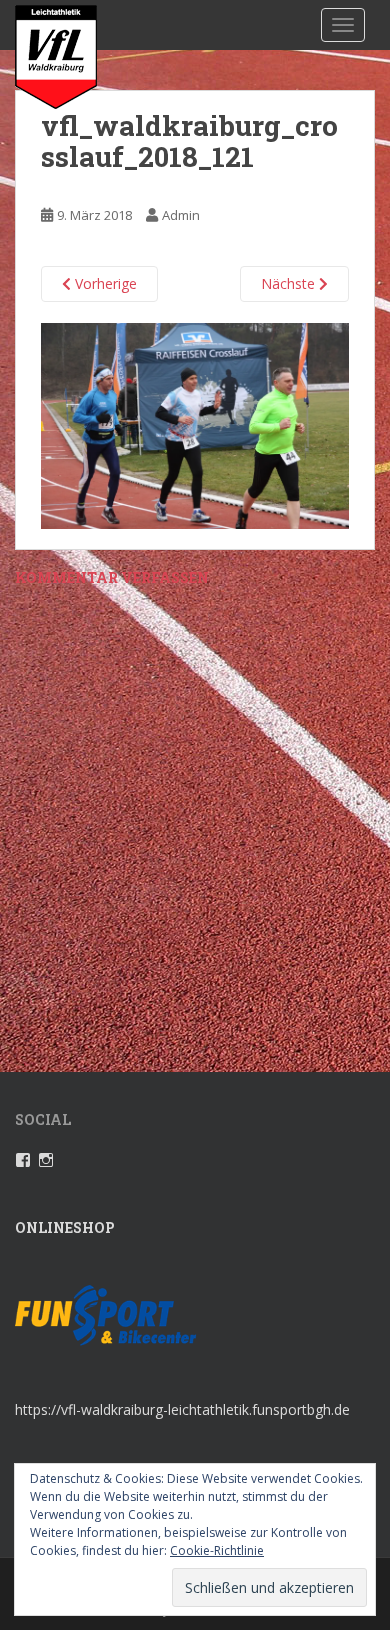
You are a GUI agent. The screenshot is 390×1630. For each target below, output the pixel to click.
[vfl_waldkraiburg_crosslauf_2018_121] (195, 424)
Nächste (290, 283)
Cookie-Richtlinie (217, 1550)
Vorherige (104, 283)
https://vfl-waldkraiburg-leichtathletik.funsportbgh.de (182, 1409)
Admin (181, 215)
